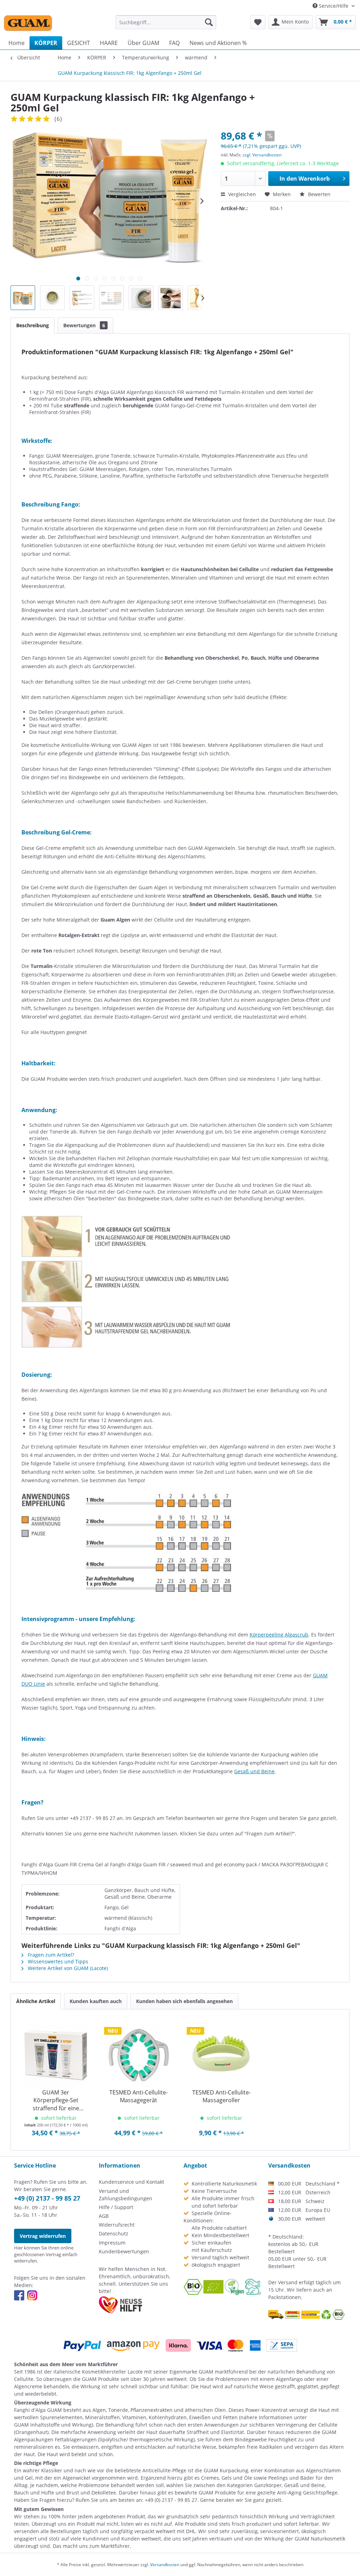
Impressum (112, 2243)
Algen (99, 2410)
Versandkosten (165, 2565)
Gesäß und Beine (254, 1771)
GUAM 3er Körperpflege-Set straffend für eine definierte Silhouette (56, 2100)
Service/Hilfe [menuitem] (334, 6)
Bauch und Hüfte (34, 2493)
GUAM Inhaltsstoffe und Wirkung (53, 2425)
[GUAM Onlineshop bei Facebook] (19, 2295)
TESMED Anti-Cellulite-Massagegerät (139, 2096)
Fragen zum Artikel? (50, 1955)
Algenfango (289, 2379)
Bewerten (319, 194)
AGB (104, 2216)
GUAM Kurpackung (226, 2470)
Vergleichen (241, 194)
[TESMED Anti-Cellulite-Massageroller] (221, 2055)
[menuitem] (166, 22)
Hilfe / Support (116, 2207)
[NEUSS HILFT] (120, 2305)
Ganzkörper (268, 2485)
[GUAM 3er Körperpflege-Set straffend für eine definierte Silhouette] (56, 2055)
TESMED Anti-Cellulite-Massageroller (221, 2096)
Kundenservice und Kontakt (131, 2182)
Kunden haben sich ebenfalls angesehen (184, 2001)
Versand (288, 2282)
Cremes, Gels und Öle (227, 2478)
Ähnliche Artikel (36, 2001)
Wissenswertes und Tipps (57, 1961)
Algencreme (28, 2386)
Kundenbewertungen (124, 2251)
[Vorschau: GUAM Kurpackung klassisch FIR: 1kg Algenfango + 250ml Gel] (23, 298)
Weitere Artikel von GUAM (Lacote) (67, 1968)
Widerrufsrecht (117, 2225)
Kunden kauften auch (96, 2001)
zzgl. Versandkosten (262, 155)
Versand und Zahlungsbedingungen (126, 2195)
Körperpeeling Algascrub (279, 1635)
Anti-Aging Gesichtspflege (307, 2493)
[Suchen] (209, 22)
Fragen (47, 2500)
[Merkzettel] (258, 22)
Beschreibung (33, 325)
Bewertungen (84, 325)
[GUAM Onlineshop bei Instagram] (32, 2295)
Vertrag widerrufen (43, 2236)
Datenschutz (114, 2233)
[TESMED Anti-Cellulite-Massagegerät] (139, 2055)
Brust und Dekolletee (91, 2493)
